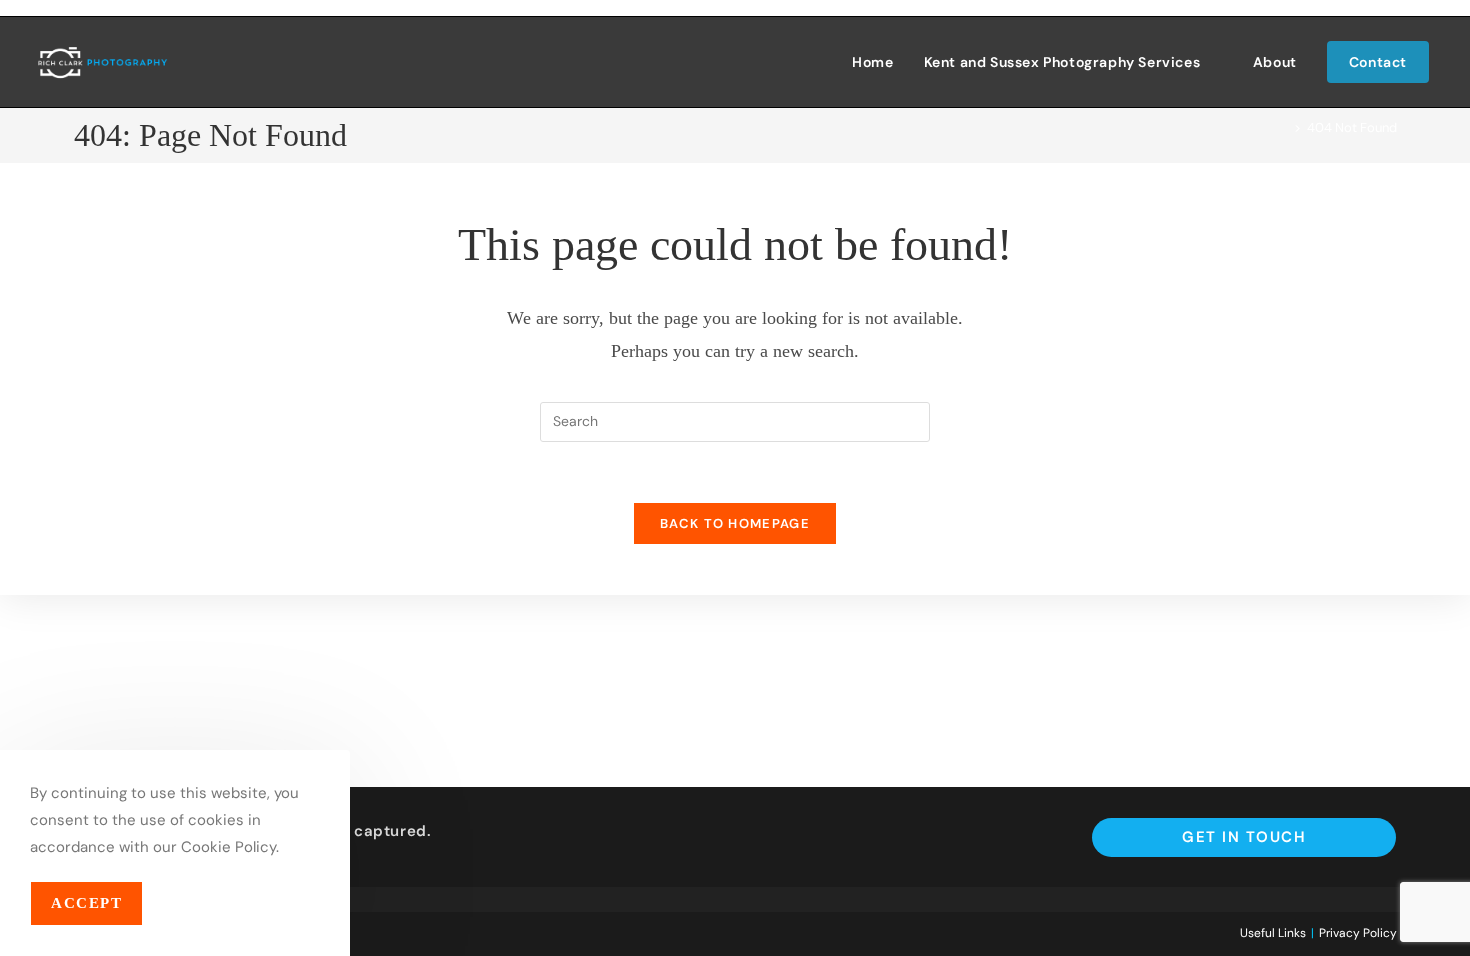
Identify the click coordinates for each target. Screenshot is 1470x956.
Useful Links (1273, 933)
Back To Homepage (735, 523)
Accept (86, 903)
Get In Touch (1244, 837)
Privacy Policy (1358, 933)
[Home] (1283, 127)
